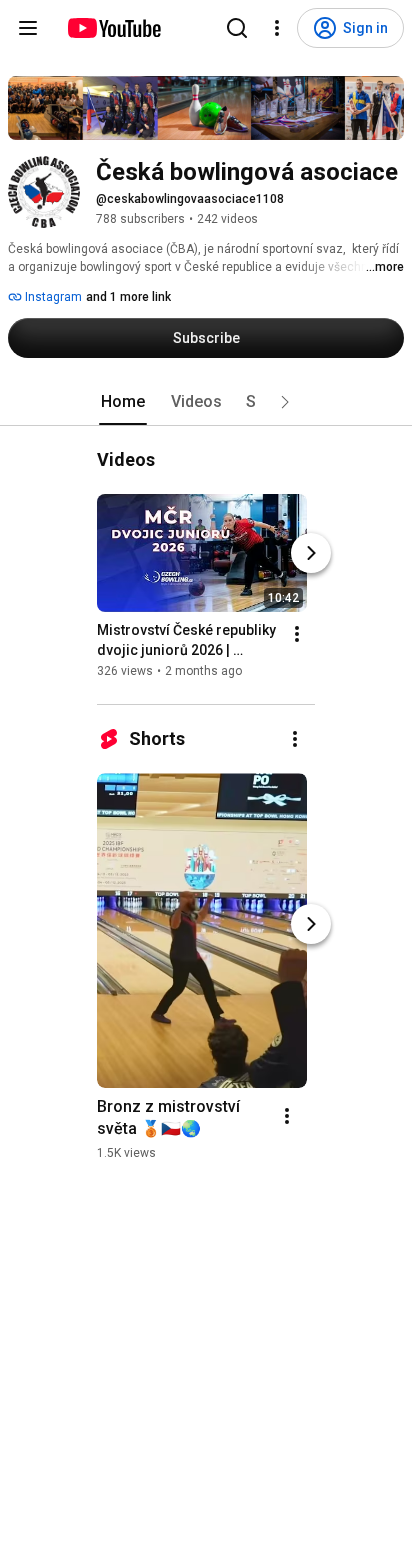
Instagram (52, 297)
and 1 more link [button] (128, 297)
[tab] (123, 402)
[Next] (311, 553)
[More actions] (297, 634)
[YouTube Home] (113, 28)
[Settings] (277, 28)
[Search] (237, 28)
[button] (285, 402)
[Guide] (28, 28)
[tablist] (206, 402)
